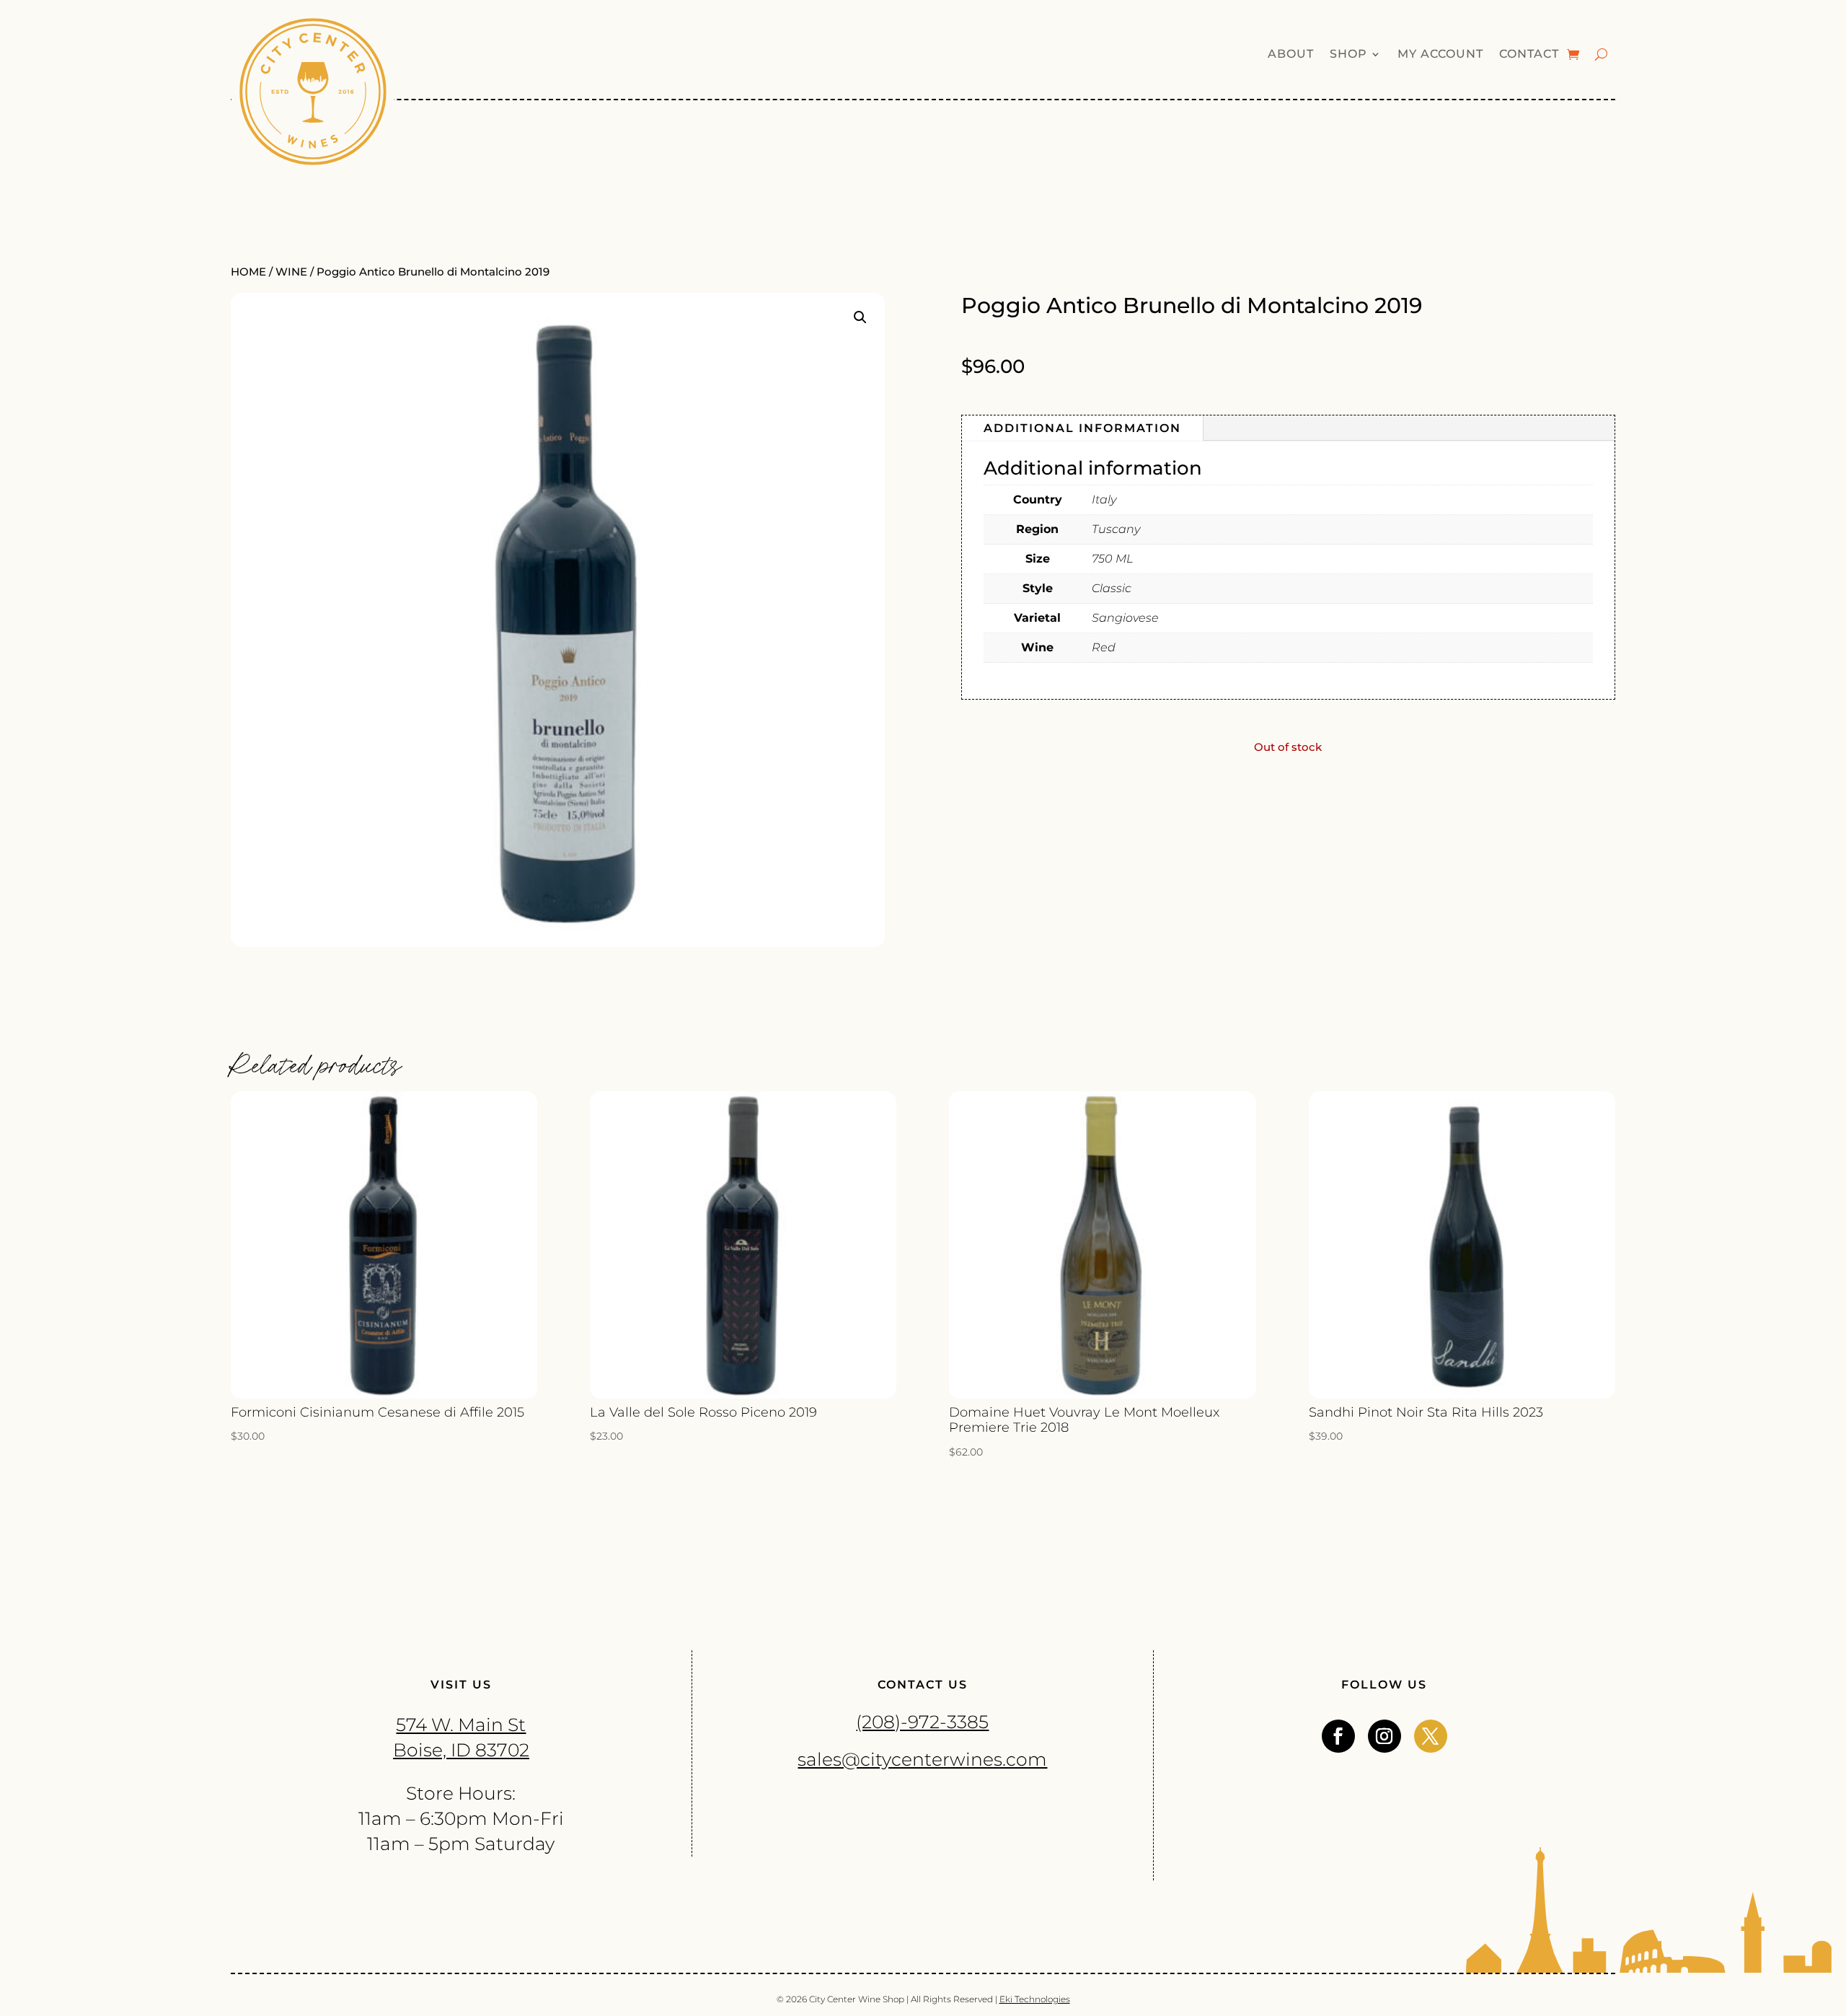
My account (1440, 55)
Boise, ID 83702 (461, 1750)
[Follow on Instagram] (1384, 1736)
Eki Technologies (1035, 1999)
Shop (1348, 55)
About (1291, 55)
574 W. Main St (461, 1725)
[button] (860, 317)
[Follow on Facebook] (1338, 1736)
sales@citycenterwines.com (922, 1759)
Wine (291, 272)
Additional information (1082, 428)
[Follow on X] (1431, 1736)
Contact (1529, 55)
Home (248, 272)
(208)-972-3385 (922, 1722)
